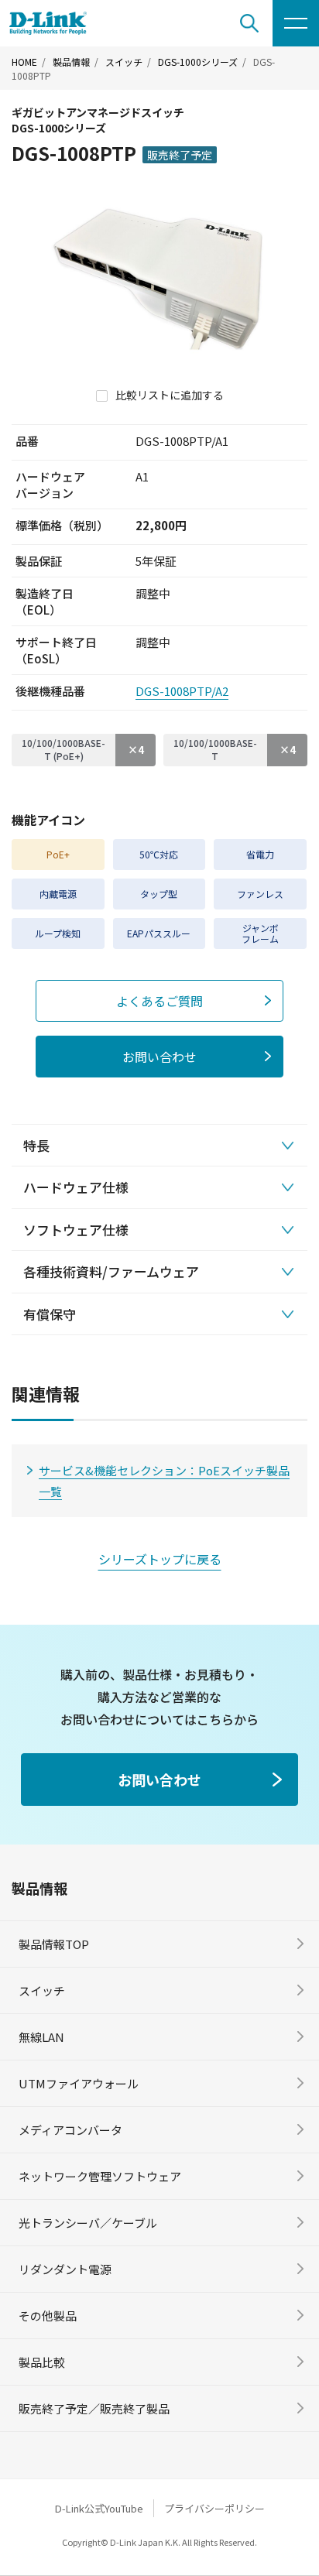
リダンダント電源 (65, 2269)
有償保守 (50, 1314)
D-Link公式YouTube (99, 2508)
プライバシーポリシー (214, 2508)
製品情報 (71, 62)
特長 (36, 1145)
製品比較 (42, 2362)
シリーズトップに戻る (160, 1559)
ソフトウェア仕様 (76, 1230)
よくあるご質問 (159, 1001)
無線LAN (41, 2037)
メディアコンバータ (70, 2130)
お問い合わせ (159, 1057)
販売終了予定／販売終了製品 (94, 2408)
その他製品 (48, 2316)
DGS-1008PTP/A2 (182, 691)
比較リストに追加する (170, 395)
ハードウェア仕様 (76, 1187)
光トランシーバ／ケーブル (88, 2223)
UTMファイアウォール (79, 2083)
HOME (24, 62)
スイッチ (124, 62)
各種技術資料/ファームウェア (111, 1271)
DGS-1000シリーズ (198, 62)
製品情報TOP (54, 1944)
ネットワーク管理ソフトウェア (100, 2176)
